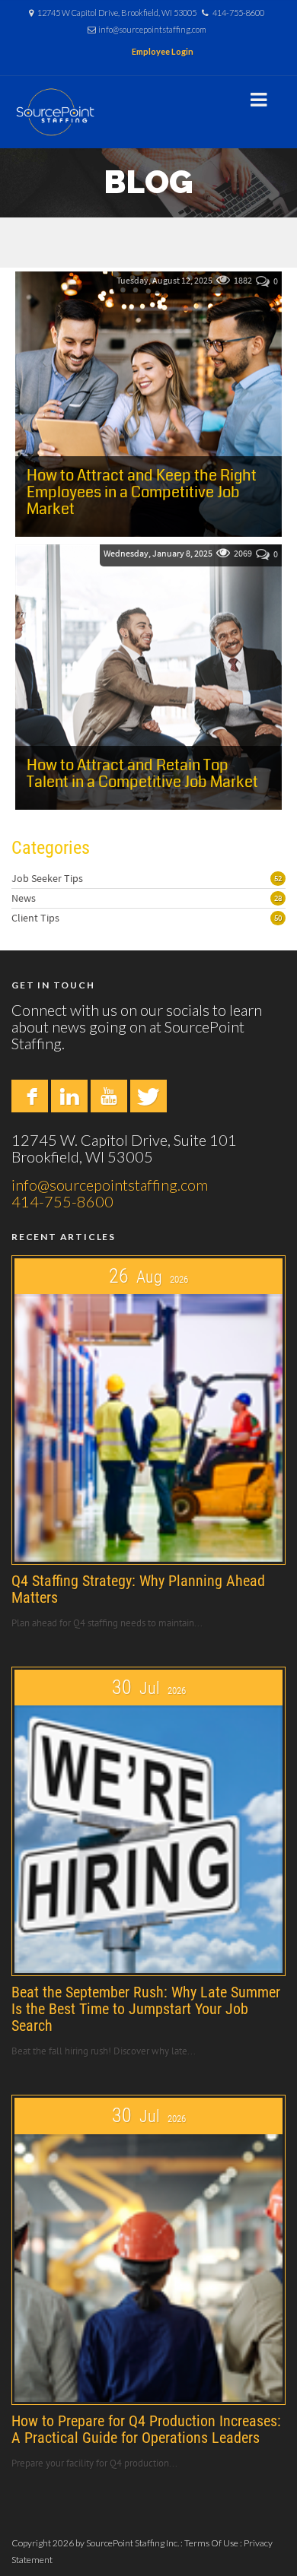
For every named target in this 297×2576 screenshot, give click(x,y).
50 (278, 918)
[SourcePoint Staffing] (55, 112)
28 (278, 898)
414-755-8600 (238, 13)
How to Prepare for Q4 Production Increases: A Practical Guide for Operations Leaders (146, 2429)
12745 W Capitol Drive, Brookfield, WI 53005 (117, 13)
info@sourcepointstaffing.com (152, 29)
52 (278, 878)
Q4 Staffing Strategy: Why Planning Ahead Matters (138, 1589)
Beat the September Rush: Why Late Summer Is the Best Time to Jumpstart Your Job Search (146, 2009)
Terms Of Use (211, 2543)
